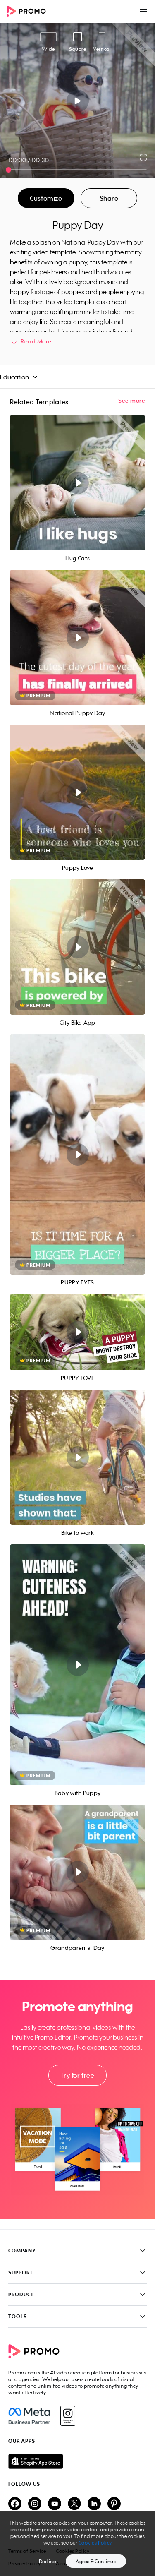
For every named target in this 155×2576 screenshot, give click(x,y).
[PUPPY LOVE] (77, 1332)
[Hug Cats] (77, 483)
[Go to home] (29, 12)
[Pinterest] (114, 2504)
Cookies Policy (95, 2543)
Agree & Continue (96, 2561)
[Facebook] (29, 2416)
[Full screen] (144, 157)
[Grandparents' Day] (77, 1872)
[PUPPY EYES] (77, 1154)
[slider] (8, 170)
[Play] (77, 101)
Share (109, 198)
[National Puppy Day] (77, 637)
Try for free (77, 2075)
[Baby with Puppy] (77, 1665)
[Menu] (143, 12)
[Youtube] (55, 2504)
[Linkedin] (94, 2504)
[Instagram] (68, 2416)
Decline (48, 2561)
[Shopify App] (77, 2461)
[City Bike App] (77, 947)
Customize (46, 198)
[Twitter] (74, 2504)
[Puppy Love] (77, 792)
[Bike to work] (77, 1457)
